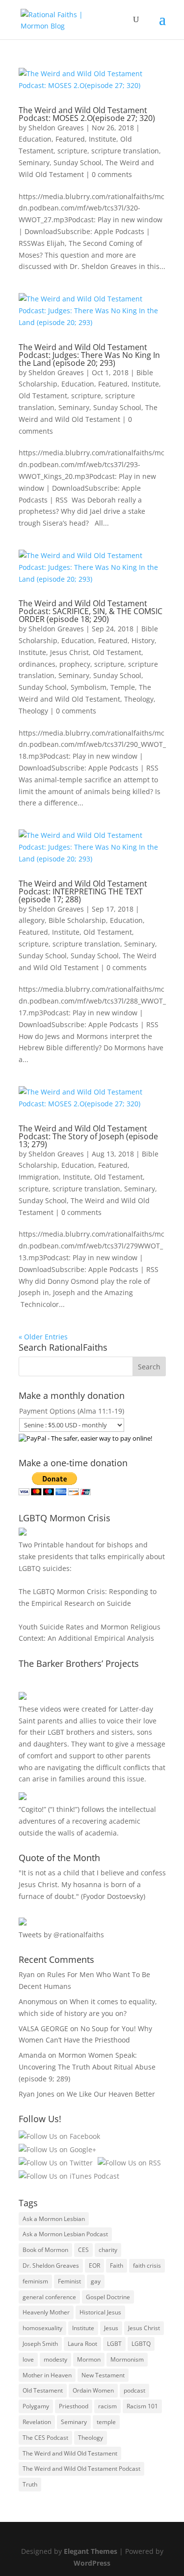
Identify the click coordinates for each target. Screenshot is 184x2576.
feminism (35, 2281)
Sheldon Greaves (56, 128)
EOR (94, 2265)
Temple (123, 687)
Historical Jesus (100, 2312)
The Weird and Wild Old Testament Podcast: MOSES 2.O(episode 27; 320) (87, 114)
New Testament (103, 2375)
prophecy (75, 664)
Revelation (37, 2422)
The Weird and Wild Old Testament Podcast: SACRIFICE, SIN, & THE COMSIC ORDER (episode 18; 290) (91, 611)
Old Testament (43, 396)
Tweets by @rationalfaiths (61, 1935)
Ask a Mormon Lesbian (54, 2219)
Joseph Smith (40, 2344)
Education (35, 139)
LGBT (56, 1732)
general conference (49, 2297)
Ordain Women (93, 2390)
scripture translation (125, 151)
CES (83, 2250)
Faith (117, 2265)
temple (106, 2422)
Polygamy (36, 2406)
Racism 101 (142, 2406)
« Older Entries (43, 1337)
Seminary (34, 163)
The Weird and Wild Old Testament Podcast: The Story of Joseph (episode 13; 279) (88, 1136)
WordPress (92, 2563)
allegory (32, 920)
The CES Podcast (45, 2438)
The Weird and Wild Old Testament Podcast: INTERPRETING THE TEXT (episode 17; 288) (83, 891)
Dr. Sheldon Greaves (51, 2265)
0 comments (112, 174)
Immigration (39, 1177)
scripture (72, 151)
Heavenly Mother (46, 2312)
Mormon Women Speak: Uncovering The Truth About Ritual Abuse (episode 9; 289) (87, 2067)
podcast (134, 2390)
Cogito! (32, 1809)
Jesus (111, 2328)
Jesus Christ (69, 652)
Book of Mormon (45, 2250)
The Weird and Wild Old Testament (70, 2453)
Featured (70, 139)
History (143, 640)
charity (108, 2250)
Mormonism (127, 2359)
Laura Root (82, 2344)
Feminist (69, 2281)
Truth (30, 2484)
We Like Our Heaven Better (111, 2094)
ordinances (37, 664)
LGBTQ (141, 2344)
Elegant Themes (91, 2551)
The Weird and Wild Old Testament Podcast (81, 2469)
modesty (55, 2359)
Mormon (89, 2359)
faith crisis (147, 2265)
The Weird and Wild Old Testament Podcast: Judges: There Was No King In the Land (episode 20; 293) (89, 355)
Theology (139, 699)
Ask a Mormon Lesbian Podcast (65, 2234)
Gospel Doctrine (108, 2297)
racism (107, 2406)
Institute (103, 139)
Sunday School (78, 163)
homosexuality (42, 2328)
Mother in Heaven (47, 2375)
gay (96, 2281)
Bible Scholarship (77, 920)
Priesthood (74, 2406)
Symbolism (89, 687)
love (28, 2359)
